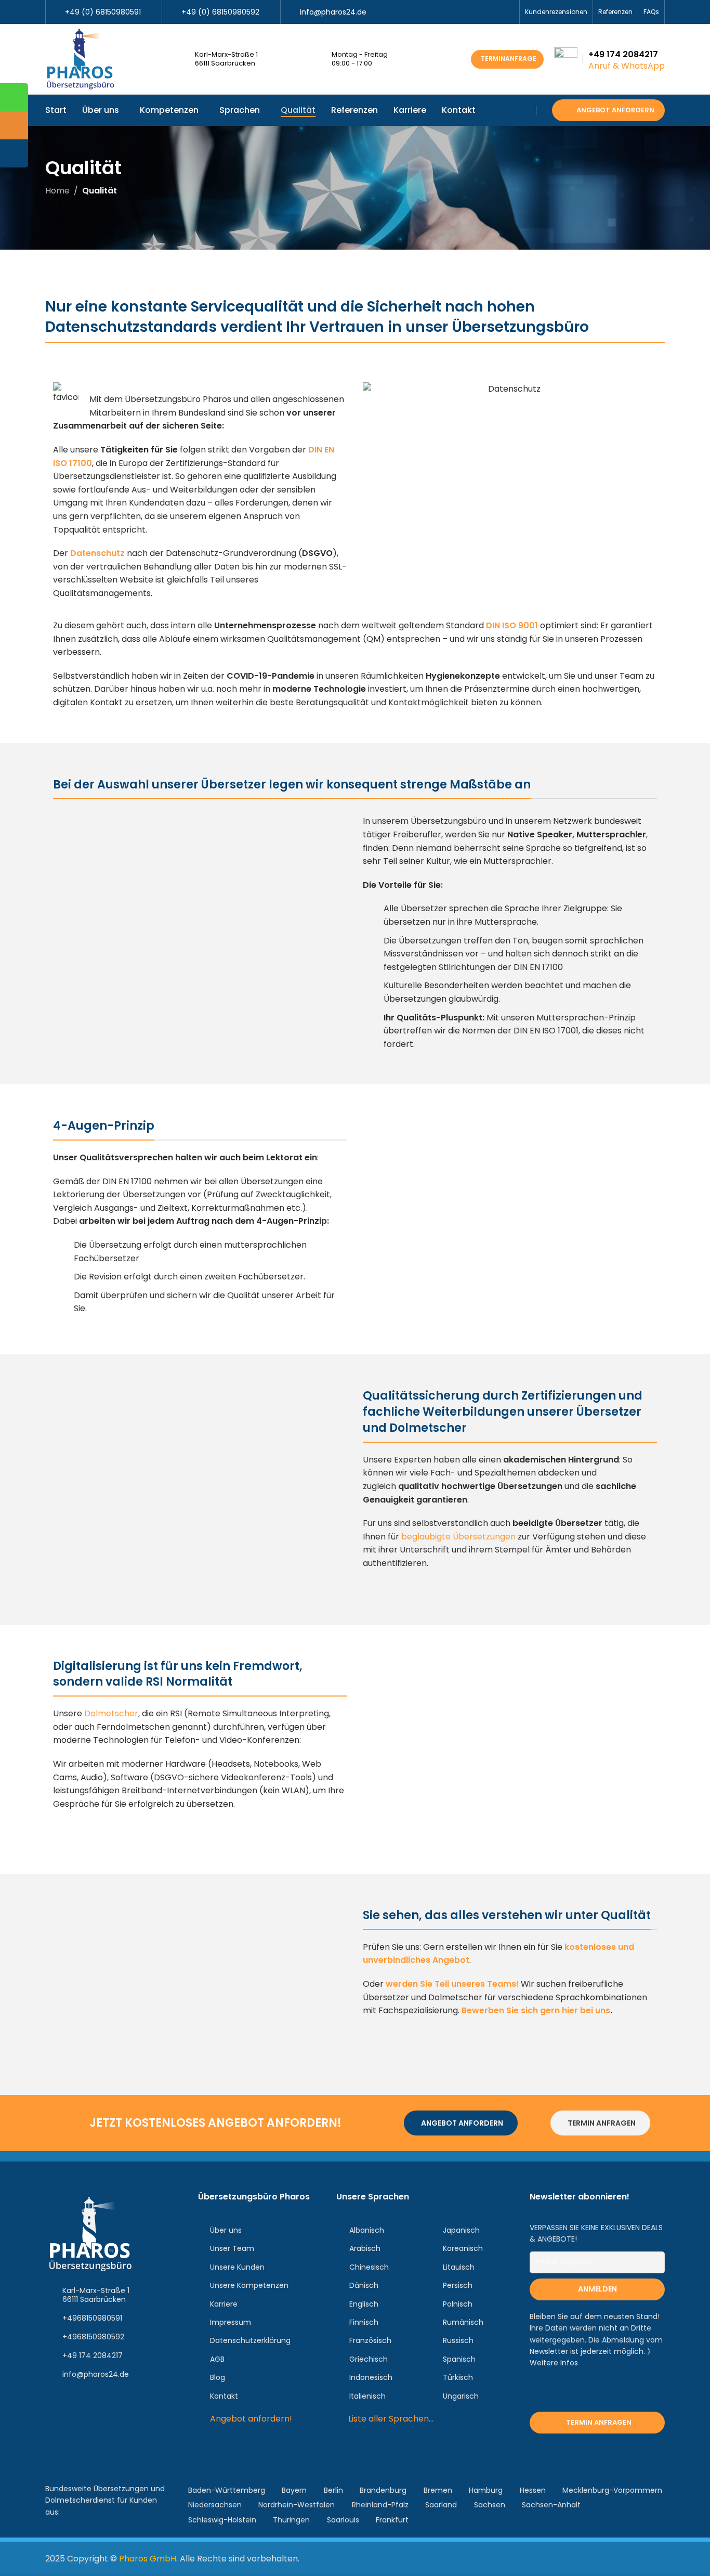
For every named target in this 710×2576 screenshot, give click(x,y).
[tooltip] (14, 97)
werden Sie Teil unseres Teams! (452, 1984)
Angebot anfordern (615, 110)
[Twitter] (89, 2405)
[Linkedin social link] (496, 12)
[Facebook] (58, 2405)
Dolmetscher (111, 1713)
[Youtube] (58, 2435)
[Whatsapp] (89, 2435)
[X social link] (472, 12)
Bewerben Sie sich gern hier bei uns (536, 2010)
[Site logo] (80, 59)
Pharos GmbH (148, 2559)
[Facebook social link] (460, 12)
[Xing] (150, 2405)
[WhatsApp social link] (508, 12)
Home (57, 191)
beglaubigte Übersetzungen (458, 1537)
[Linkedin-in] (120, 2405)
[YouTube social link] (484, 12)
